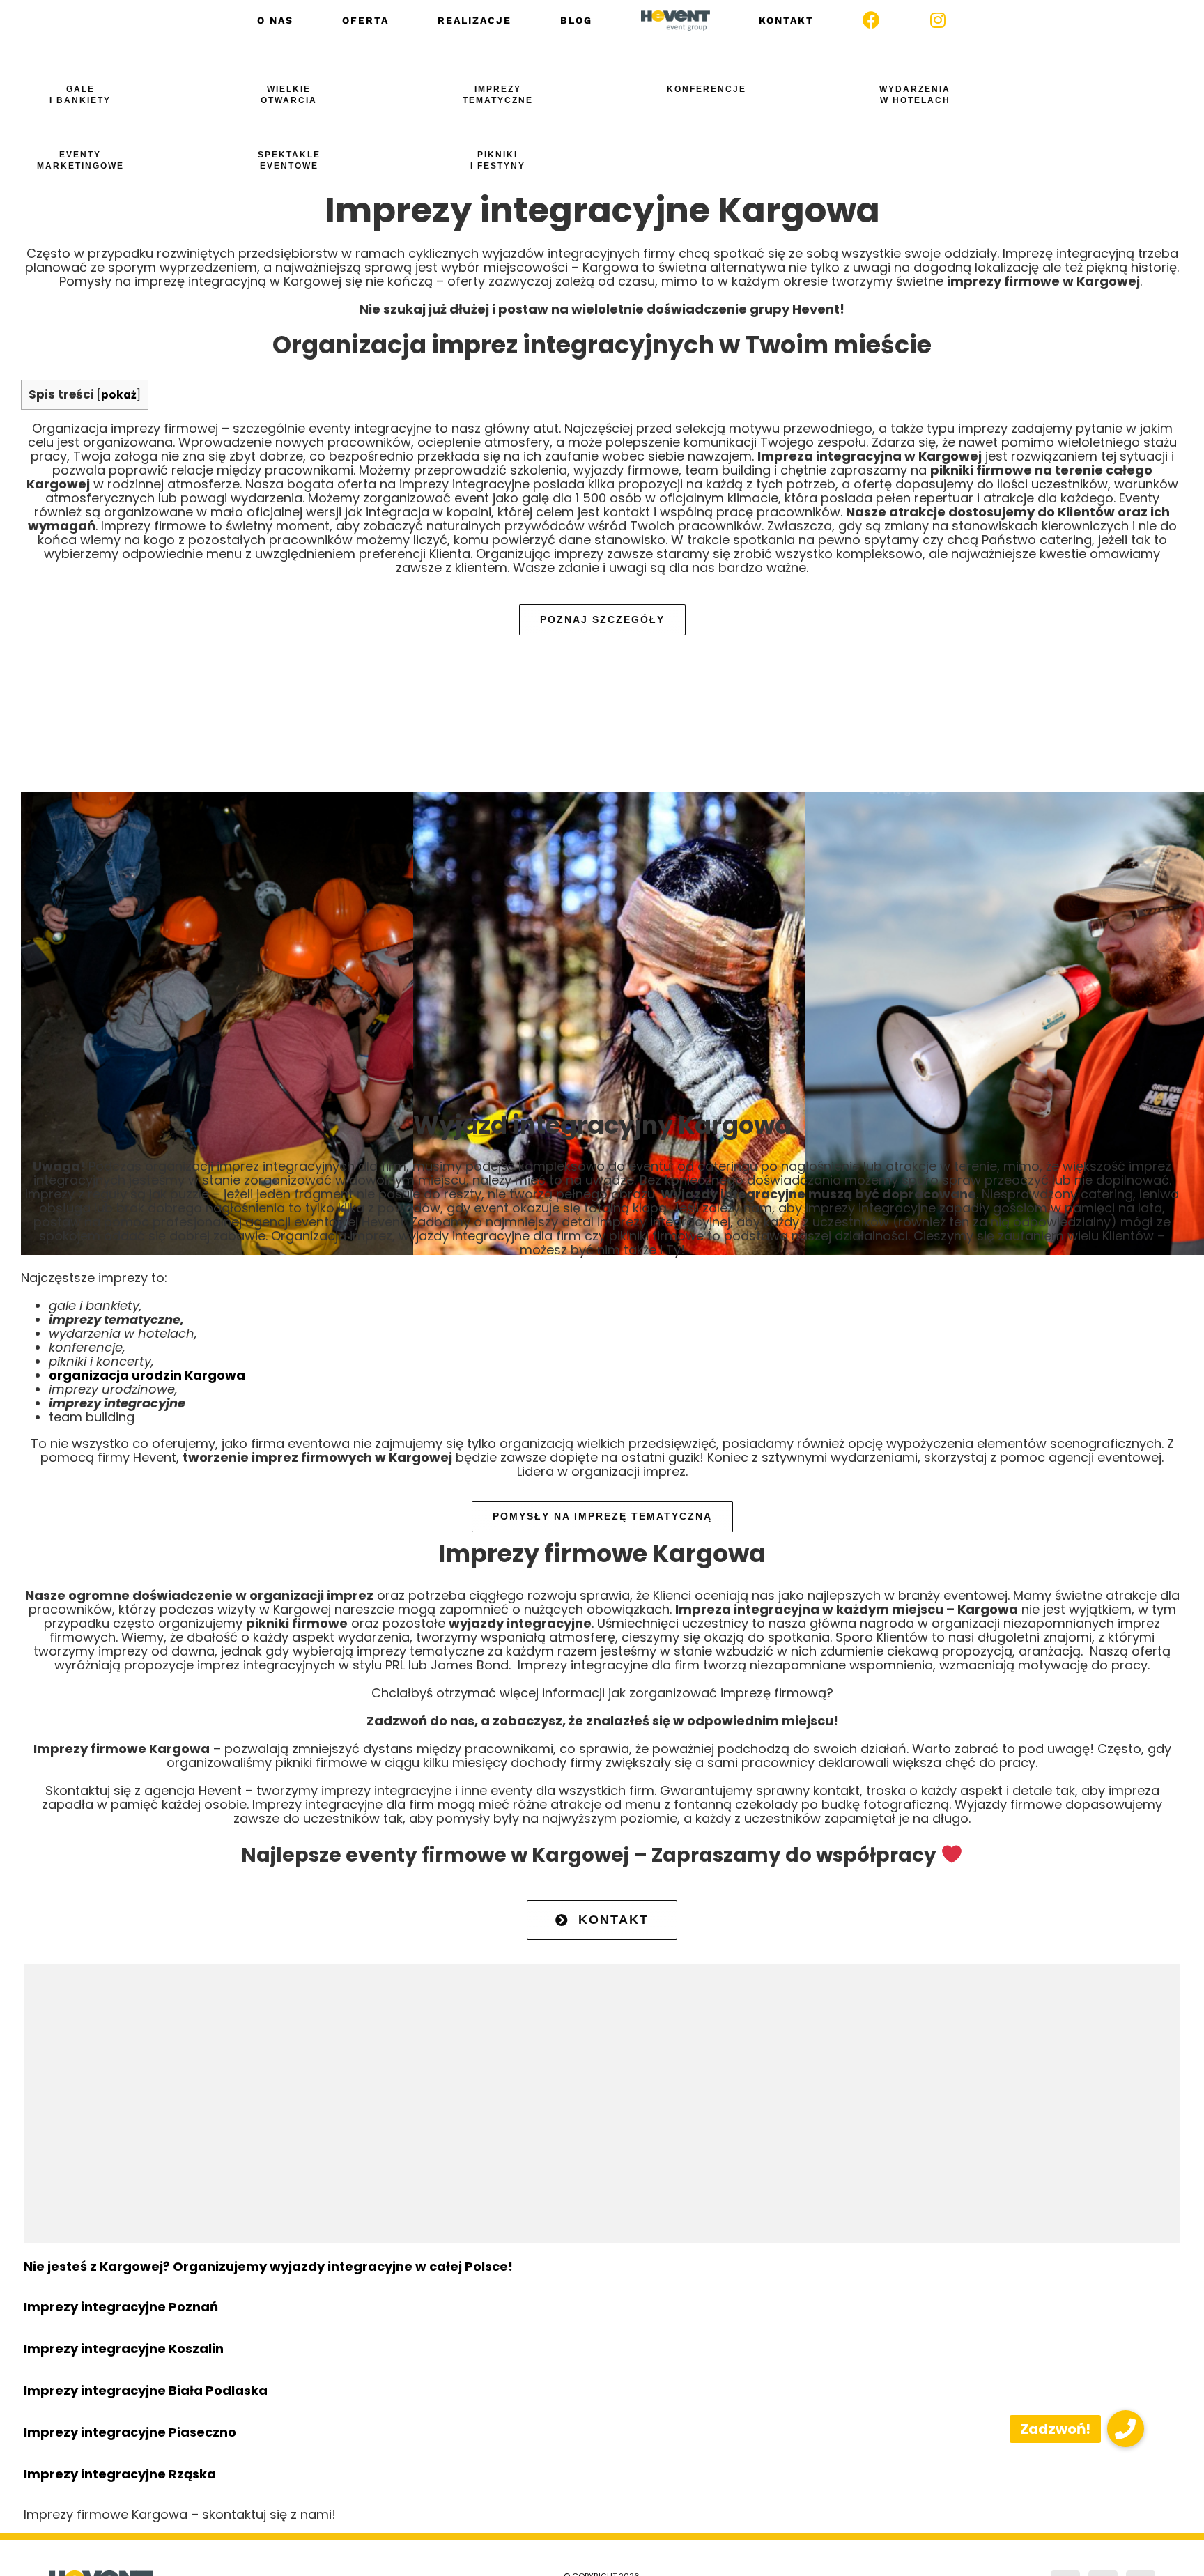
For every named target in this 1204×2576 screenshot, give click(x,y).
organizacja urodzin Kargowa (147, 1375)
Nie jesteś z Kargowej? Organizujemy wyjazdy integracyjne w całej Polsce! (268, 2266)
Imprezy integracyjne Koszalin (124, 2349)
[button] (1126, 2429)
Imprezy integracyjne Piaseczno (130, 2432)
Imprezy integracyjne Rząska (120, 2474)
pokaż (119, 395)
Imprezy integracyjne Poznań (121, 2307)
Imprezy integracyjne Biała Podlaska (146, 2390)
